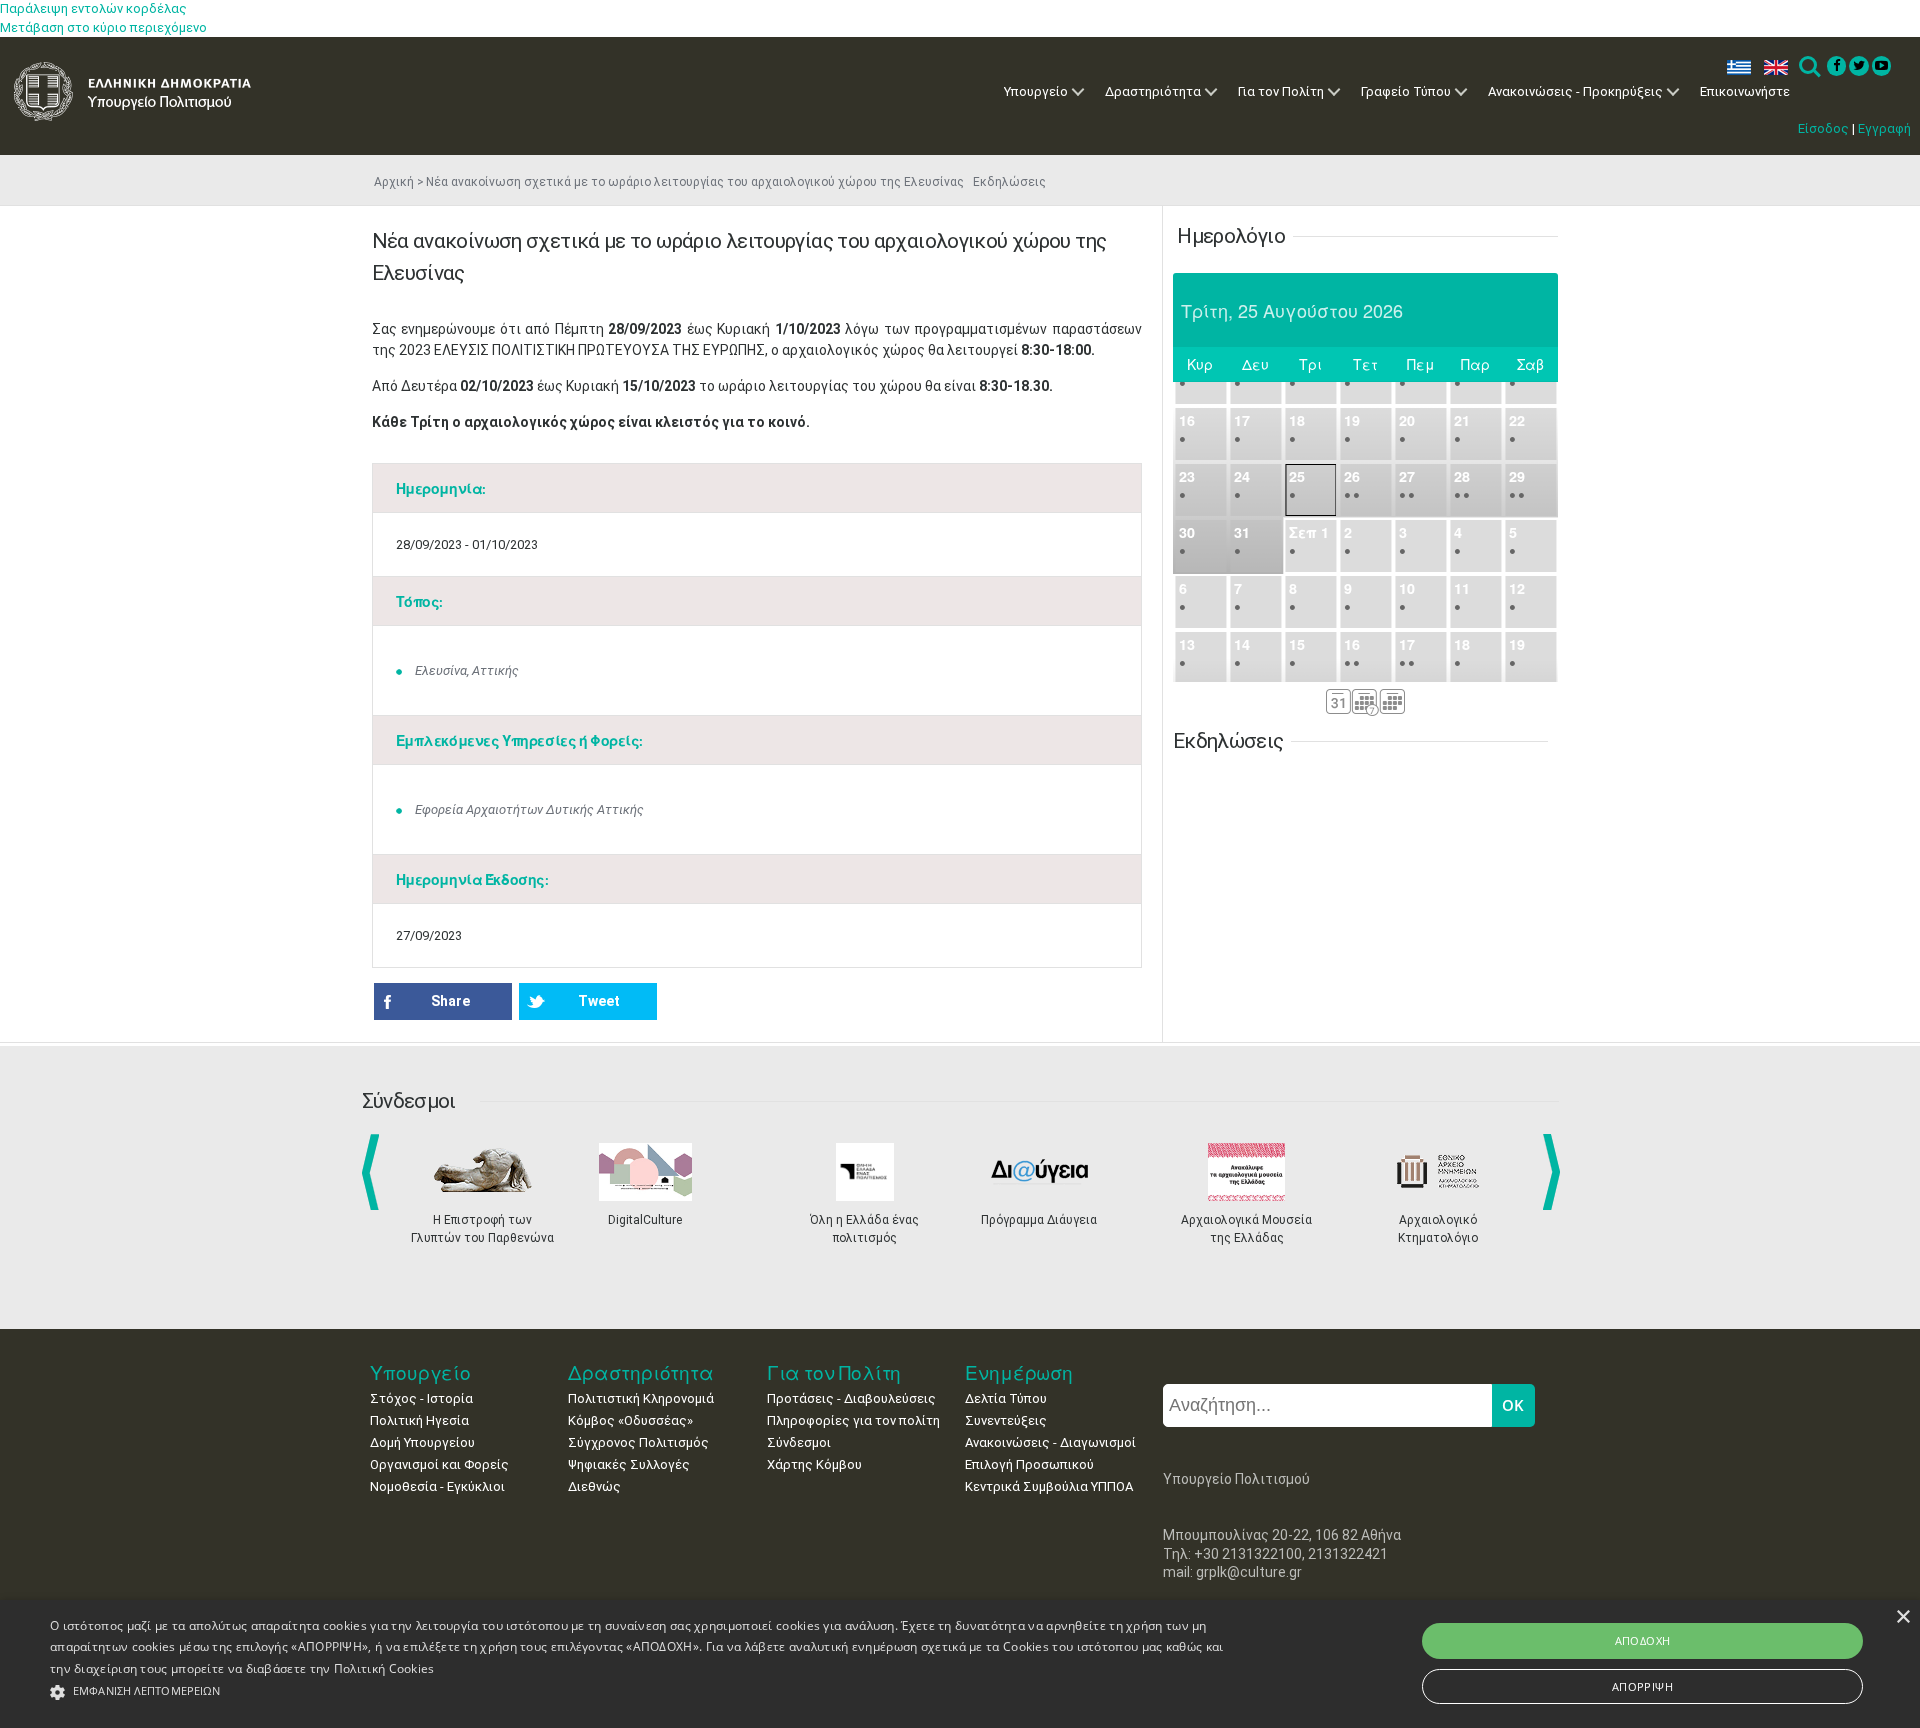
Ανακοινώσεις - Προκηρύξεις (1575, 91)
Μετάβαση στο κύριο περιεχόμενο (103, 27)
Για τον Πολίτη (1281, 91)
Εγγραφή (1884, 128)
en (1771, 67)
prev (374, 1172)
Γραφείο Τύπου (1406, 91)
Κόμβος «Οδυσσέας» (630, 1420)
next (1555, 1172)
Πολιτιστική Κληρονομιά (641, 1398)
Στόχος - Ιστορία (421, 1398)
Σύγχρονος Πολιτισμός (638, 1442)
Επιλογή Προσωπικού (1029, 1464)
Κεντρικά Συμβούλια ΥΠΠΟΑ (1049, 1486)
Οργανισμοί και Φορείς (439, 1464)
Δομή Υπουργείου (422, 1442)
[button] (641, 1692)
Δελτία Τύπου (1006, 1398)
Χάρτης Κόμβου (814, 1464)
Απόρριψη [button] (1642, 1686)
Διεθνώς (594, 1486)
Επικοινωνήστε (1745, 91)
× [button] (1902, 1617)
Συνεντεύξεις (1006, 1420)
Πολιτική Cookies (384, 1668)
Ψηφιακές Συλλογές (629, 1464)
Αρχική (394, 182)
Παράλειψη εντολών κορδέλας (93, 8)
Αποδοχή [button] (1643, 1640)
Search (1808, 67)
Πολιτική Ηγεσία (419, 1420)
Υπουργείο (1036, 91)
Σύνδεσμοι (799, 1442)
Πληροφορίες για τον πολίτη (853, 1420)
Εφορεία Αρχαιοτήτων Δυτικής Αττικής (529, 809)
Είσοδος (1823, 128)
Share (450, 1001)
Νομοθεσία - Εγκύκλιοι (437, 1486)
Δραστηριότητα (1153, 91)
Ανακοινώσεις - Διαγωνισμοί (1050, 1442)
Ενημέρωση (1019, 1372)
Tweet (599, 1001)
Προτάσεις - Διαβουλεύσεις (851, 1398)
